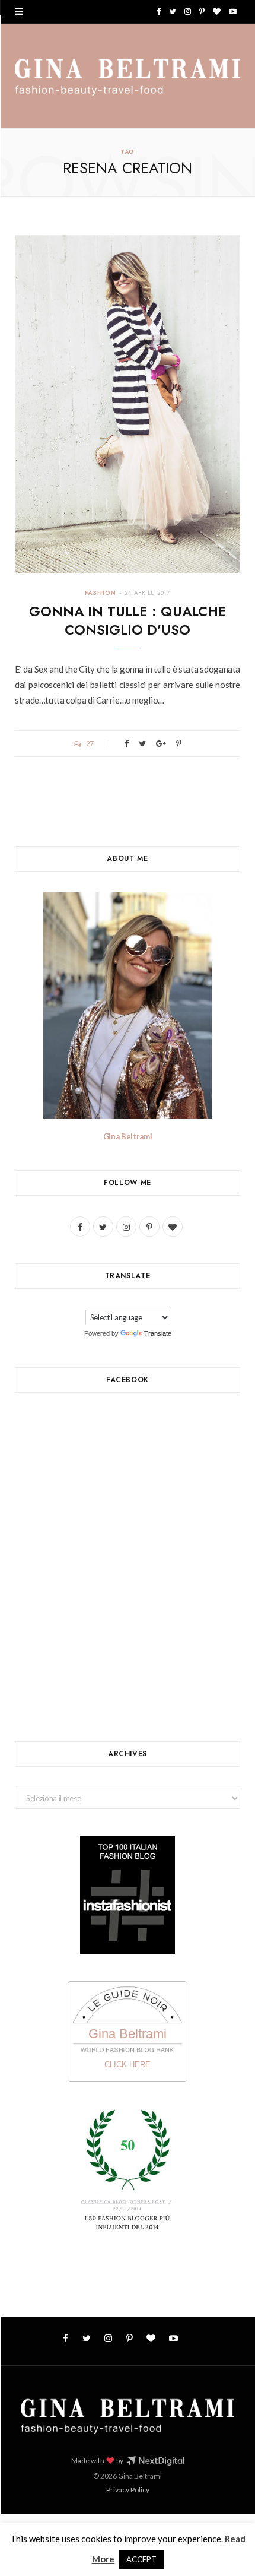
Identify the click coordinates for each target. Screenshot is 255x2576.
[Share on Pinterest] (179, 744)
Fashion (101, 593)
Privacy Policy (128, 2490)
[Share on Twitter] (142, 744)
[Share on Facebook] (127, 744)
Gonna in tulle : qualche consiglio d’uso (128, 621)
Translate (158, 1333)
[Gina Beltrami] (128, 77)
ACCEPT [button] (141, 2559)
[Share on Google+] (161, 744)
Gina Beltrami (128, 1136)
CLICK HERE (128, 2065)
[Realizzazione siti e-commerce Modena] (155, 2461)
